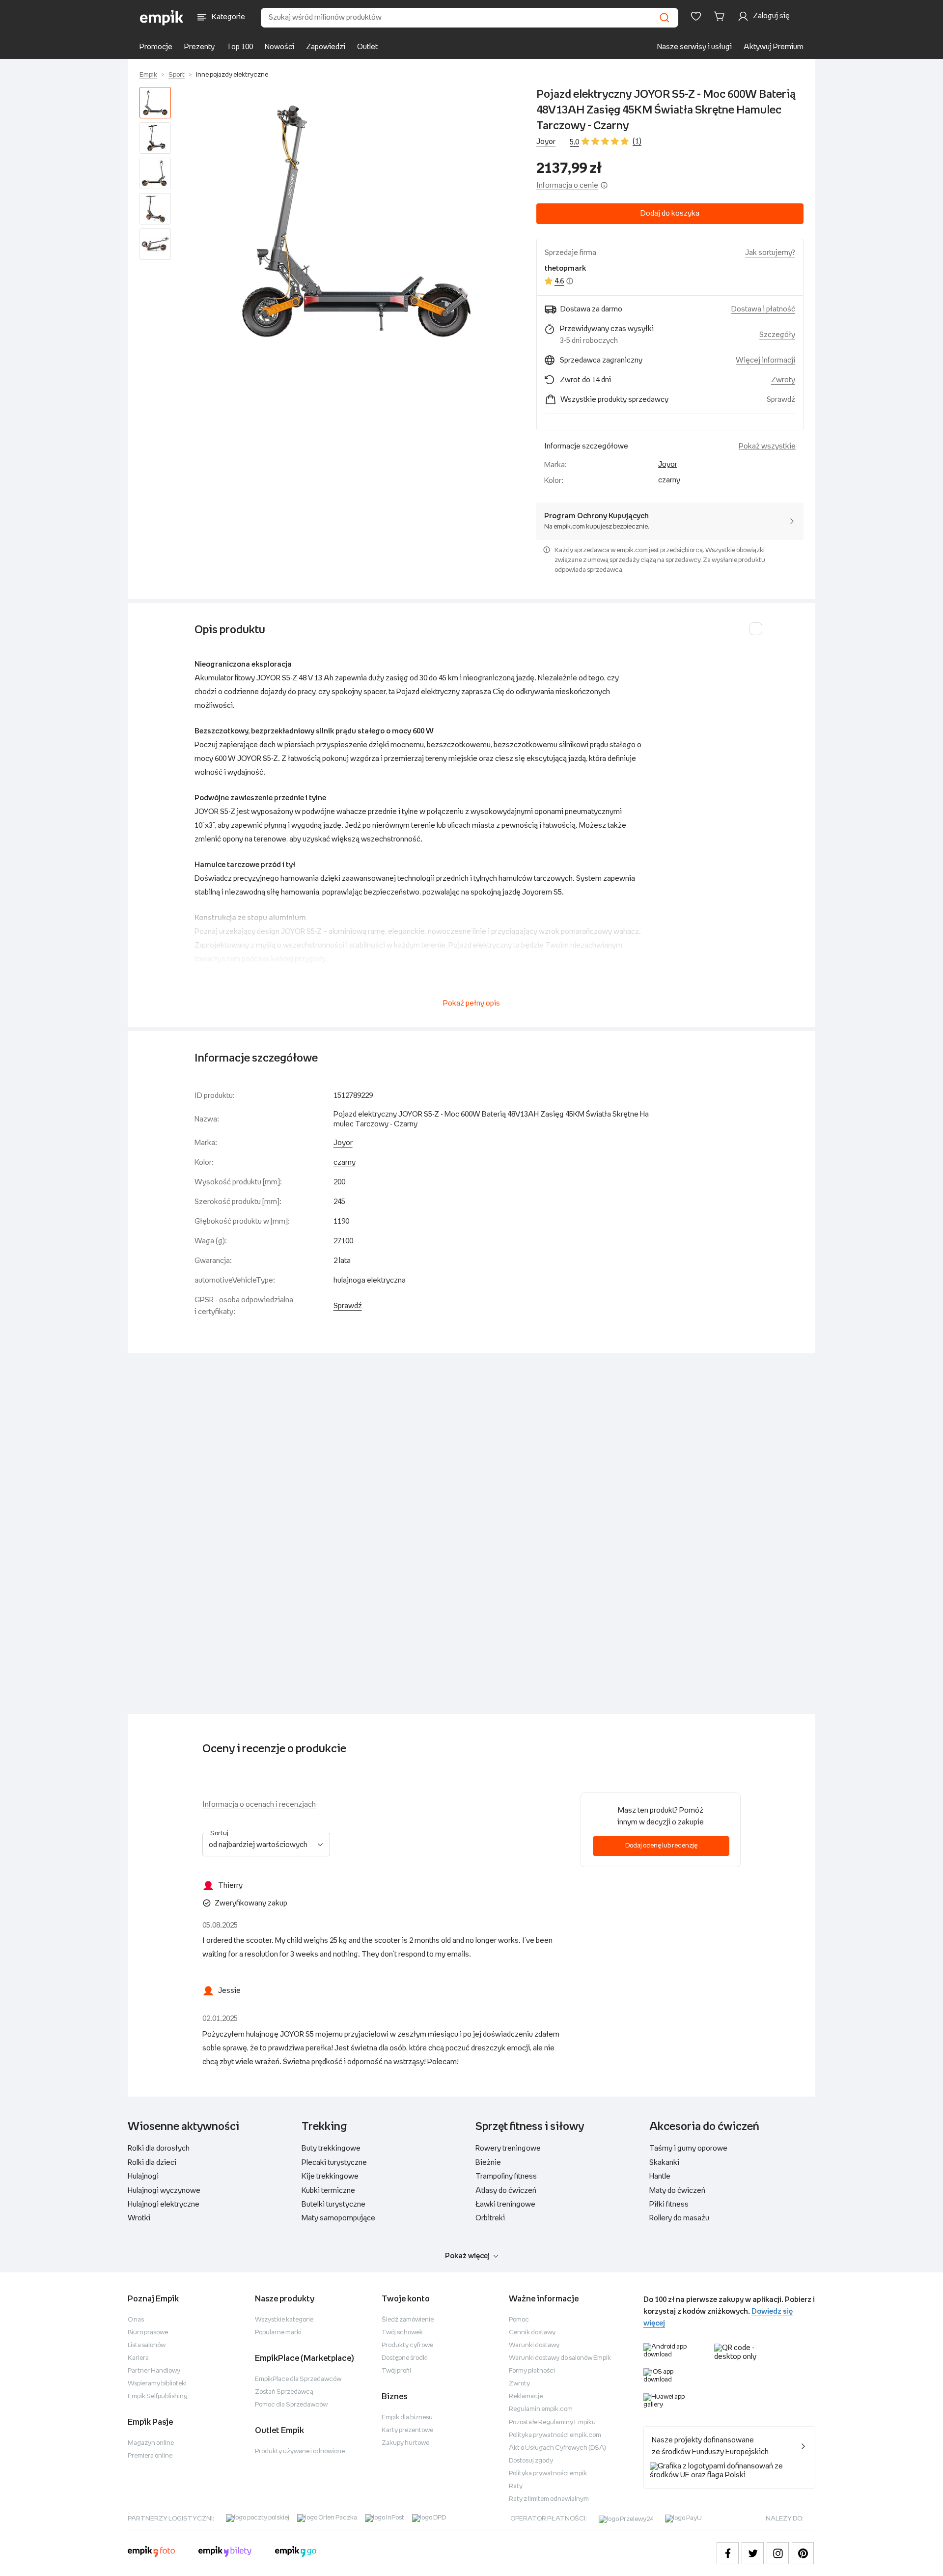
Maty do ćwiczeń (677, 2191)
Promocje (156, 47)
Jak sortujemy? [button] (770, 253)
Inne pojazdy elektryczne (232, 75)
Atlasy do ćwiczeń (506, 2191)
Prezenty (199, 47)
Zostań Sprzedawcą (284, 2392)
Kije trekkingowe (330, 2176)
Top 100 (240, 47)
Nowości (279, 47)
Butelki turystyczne (333, 2204)
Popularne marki (278, 2333)
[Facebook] (728, 2553)
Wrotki (139, 2218)
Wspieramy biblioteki (157, 2384)
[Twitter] (753, 2553)
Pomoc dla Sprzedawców (291, 2405)
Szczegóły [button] (777, 335)
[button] (356, 221)
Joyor (546, 142)
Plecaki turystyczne (334, 2163)
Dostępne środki (405, 2358)
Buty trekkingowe (331, 2148)
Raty (516, 2486)
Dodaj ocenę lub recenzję (661, 1846)
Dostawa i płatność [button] (763, 309)
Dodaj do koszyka (670, 213)
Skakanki (664, 2163)
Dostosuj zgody (531, 2461)
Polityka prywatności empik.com (555, 2435)
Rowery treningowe (508, 2148)
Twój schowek (402, 2333)
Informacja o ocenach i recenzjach (259, 1805)
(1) (637, 141)
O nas (136, 2320)
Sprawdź (781, 400)
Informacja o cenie (567, 185)
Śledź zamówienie (408, 2320)
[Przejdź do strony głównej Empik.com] (162, 18)
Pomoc (519, 2320)
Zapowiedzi (326, 47)
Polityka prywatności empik (548, 2474)
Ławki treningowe (505, 2204)
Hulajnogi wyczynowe (164, 2191)
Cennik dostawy (532, 2333)
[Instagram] (778, 2553)
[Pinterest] (803, 2553)
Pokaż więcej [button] (467, 2256)
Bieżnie (488, 2163)
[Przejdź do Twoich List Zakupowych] (696, 16)
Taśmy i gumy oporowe (688, 2148)
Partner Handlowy (154, 2371)
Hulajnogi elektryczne (164, 2204)
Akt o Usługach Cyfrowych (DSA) (557, 2448)
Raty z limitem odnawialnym (549, 2499)
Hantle (660, 2176)
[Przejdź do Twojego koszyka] (721, 16)
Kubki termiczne (328, 2191)
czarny (345, 1162)
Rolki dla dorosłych (159, 2148)
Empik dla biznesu (407, 2418)
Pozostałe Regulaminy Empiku (552, 2422)
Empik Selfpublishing (158, 2396)
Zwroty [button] (783, 380)
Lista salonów (147, 2345)
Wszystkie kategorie (284, 2320)
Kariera (138, 2358)
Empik (148, 75)
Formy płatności (532, 2371)
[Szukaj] (665, 18)
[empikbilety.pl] (225, 2553)
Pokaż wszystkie (767, 446)
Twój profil (396, 2371)
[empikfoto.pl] (151, 2553)
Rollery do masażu (679, 2218)
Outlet (367, 47)
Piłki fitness (669, 2204)
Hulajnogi (143, 2176)
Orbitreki (490, 2218)
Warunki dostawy (534, 2345)
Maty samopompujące (338, 2218)
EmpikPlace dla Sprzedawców (298, 2379)
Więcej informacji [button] (765, 360)
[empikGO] (296, 2553)
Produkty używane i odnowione (300, 2451)
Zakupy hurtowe (405, 2443)
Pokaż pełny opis (471, 1003)
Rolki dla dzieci (152, 2163)
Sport (177, 75)
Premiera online (150, 2456)
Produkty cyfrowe (407, 2345)
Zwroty (519, 2384)
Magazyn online (151, 2443)
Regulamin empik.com (541, 2409)
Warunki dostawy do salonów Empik (560, 2358)
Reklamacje (526, 2396)
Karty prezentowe (407, 2430)
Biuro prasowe (148, 2333)
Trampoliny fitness (506, 2176)
